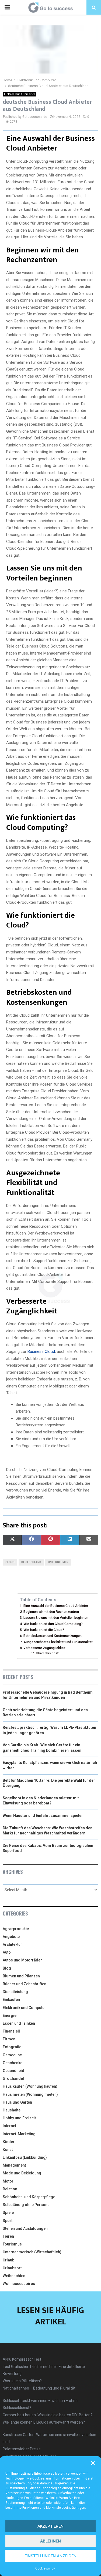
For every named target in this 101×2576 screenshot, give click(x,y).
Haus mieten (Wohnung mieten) (30, 2094)
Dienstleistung (15, 1992)
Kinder (9, 2142)
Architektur (12, 1944)
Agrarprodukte (16, 1929)
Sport (8, 2221)
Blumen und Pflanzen (21, 1976)
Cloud (10, 1562)
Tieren (8, 2236)
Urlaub (8, 2260)
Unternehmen (58, 1562)
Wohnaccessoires (19, 2284)
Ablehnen (50, 2541)
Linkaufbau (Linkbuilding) (25, 2157)
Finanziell (11, 2031)
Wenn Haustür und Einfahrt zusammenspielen (43, 1816)
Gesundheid (13, 2071)
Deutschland (31, 1562)
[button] (93, 2463)
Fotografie (12, 2047)
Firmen (9, 2039)
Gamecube (12, 2055)
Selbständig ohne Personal (27, 2205)
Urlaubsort (12, 2268)
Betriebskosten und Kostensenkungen (53, 1636)
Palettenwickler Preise (22, 2449)
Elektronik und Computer (20, 94)
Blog (7, 1968)
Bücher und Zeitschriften (25, 1984)
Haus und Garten (17, 2102)
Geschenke (13, 2063)
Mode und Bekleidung (22, 2173)
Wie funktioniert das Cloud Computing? (53, 1624)
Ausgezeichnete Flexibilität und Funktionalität (58, 1642)
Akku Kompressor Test (22, 2359)
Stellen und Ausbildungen (25, 2228)
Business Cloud (41, 1352)
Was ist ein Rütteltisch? (22, 2381)
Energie (10, 2016)
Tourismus (12, 2244)
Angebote (11, 1937)
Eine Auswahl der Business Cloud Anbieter (56, 1606)
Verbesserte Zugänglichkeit (44, 1648)
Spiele (8, 2213)
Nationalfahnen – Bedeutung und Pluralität (39, 2388)
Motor (8, 2181)
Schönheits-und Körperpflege (29, 2197)
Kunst (8, 2150)
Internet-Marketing (19, 2134)
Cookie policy (45, 2568)
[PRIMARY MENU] (7, 7)
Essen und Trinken (19, 2023)
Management (14, 2165)
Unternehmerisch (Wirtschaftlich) (32, 2252)
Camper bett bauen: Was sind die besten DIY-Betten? (48, 2415)
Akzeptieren (50, 2526)
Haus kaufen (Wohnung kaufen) (30, 2086)
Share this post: (48, 1653)
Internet (9, 2126)
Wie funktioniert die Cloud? (44, 1630)
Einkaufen (11, 2000)
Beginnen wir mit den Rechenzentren (51, 1612)
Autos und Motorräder (22, 1960)
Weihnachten (14, 2276)
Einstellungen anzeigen (50, 2556)
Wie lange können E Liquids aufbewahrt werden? (44, 2422)
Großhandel (13, 2078)
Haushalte (12, 2110)
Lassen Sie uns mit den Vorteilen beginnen (56, 1618)
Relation (10, 2189)
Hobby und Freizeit (19, 2118)
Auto (7, 1952)
